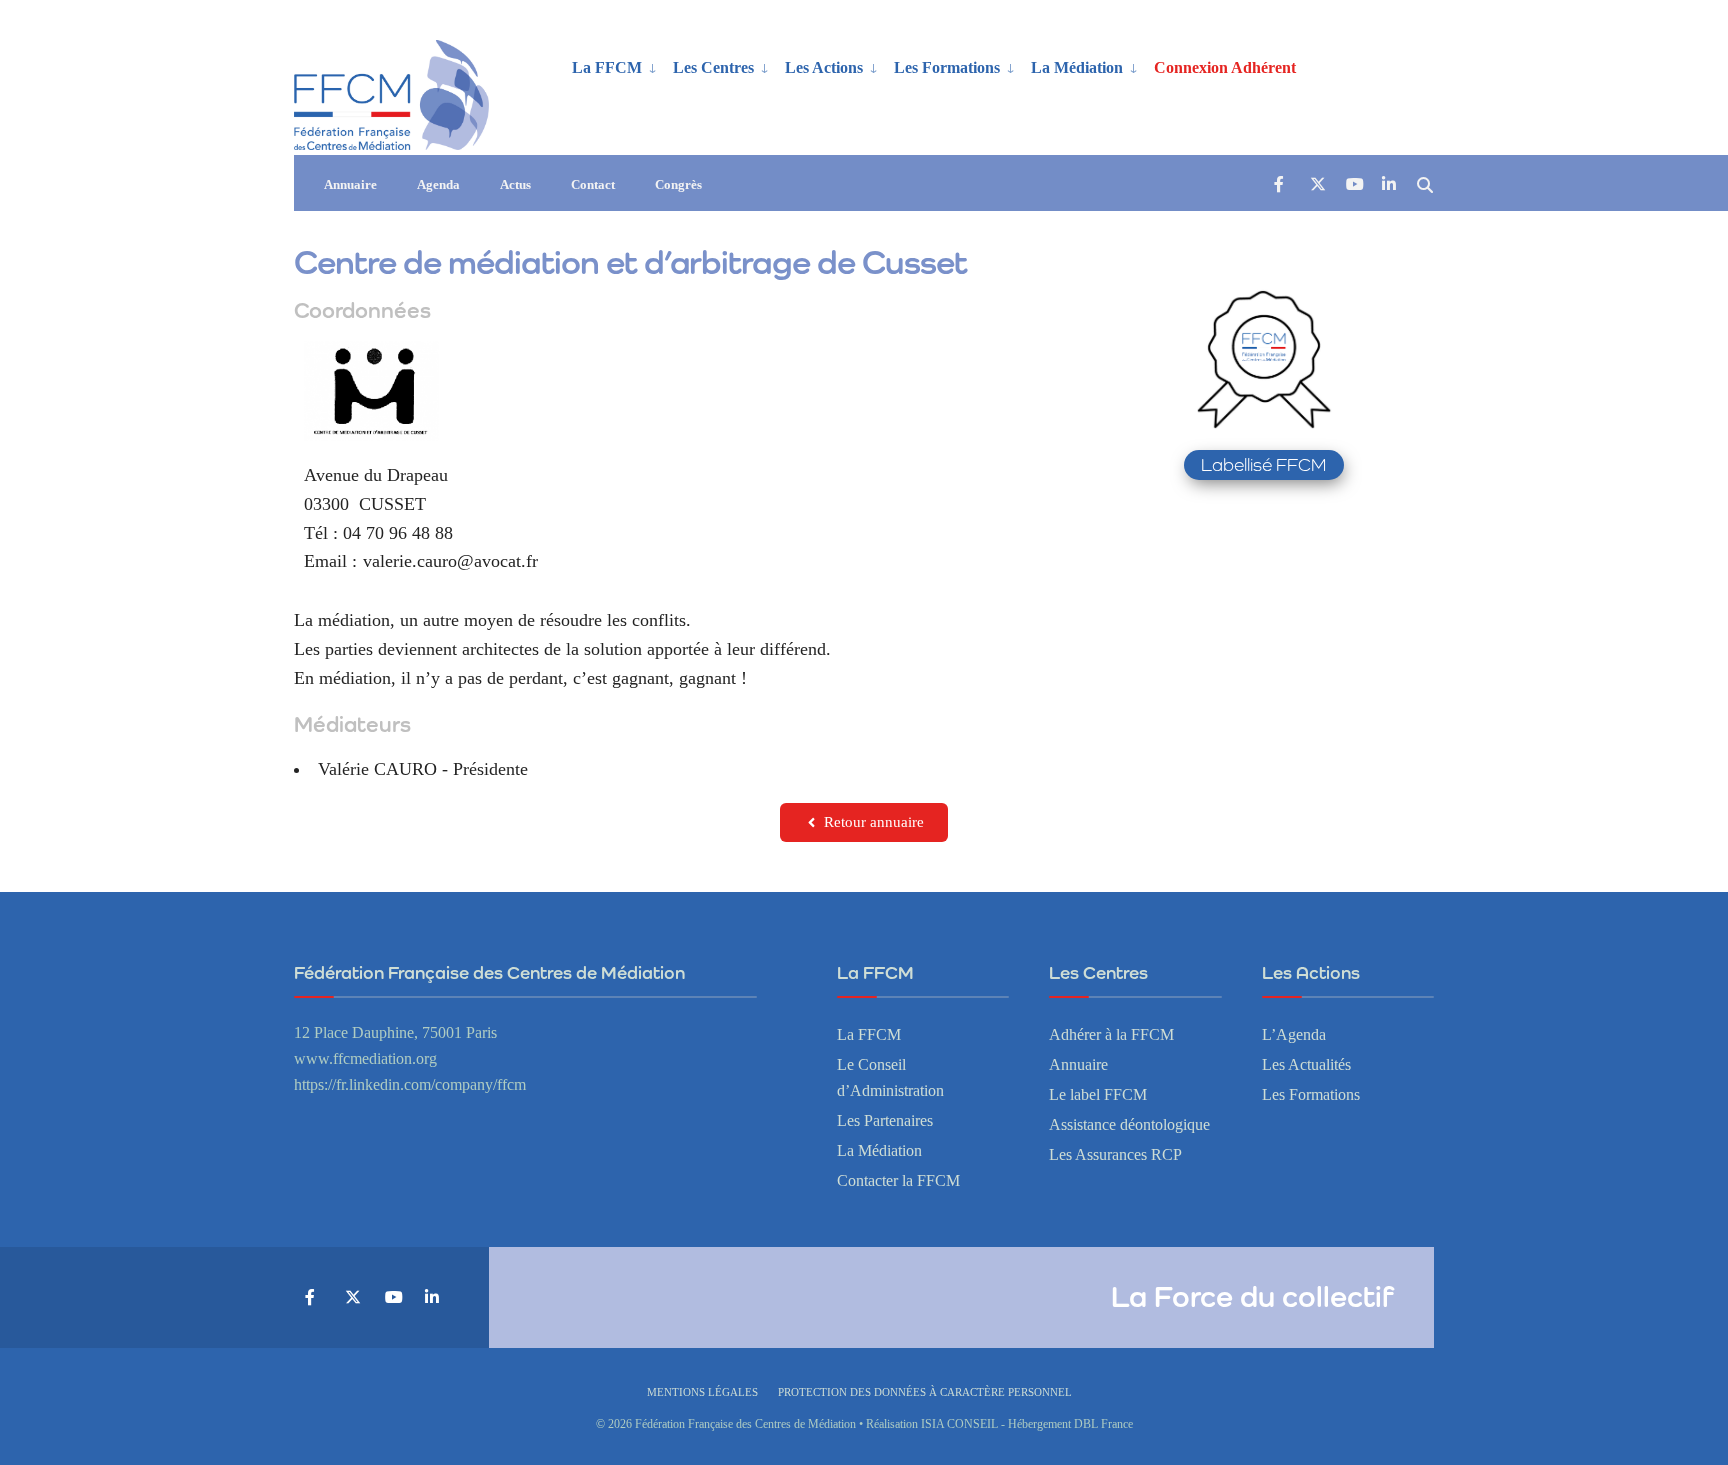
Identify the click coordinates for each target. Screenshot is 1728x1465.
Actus (515, 184)
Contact (593, 184)
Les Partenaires (885, 1121)
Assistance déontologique (1129, 1125)
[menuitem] (614, 66)
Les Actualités (1306, 1065)
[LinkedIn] (1389, 183)
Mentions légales (702, 1392)
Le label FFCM (1098, 1095)
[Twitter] (1317, 183)
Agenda (438, 184)
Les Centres (713, 67)
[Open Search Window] (1425, 183)
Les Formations (947, 67)
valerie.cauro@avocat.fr (450, 561)
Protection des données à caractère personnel (925, 1392)
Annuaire (350, 184)
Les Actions (824, 67)
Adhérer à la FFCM (1111, 1035)
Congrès (678, 184)
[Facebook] (1281, 183)
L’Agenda (1294, 1035)
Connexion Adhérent (1225, 67)
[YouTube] (1353, 183)
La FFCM (607, 67)
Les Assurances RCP (1115, 1155)
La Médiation (1077, 67)
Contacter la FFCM (898, 1181)
